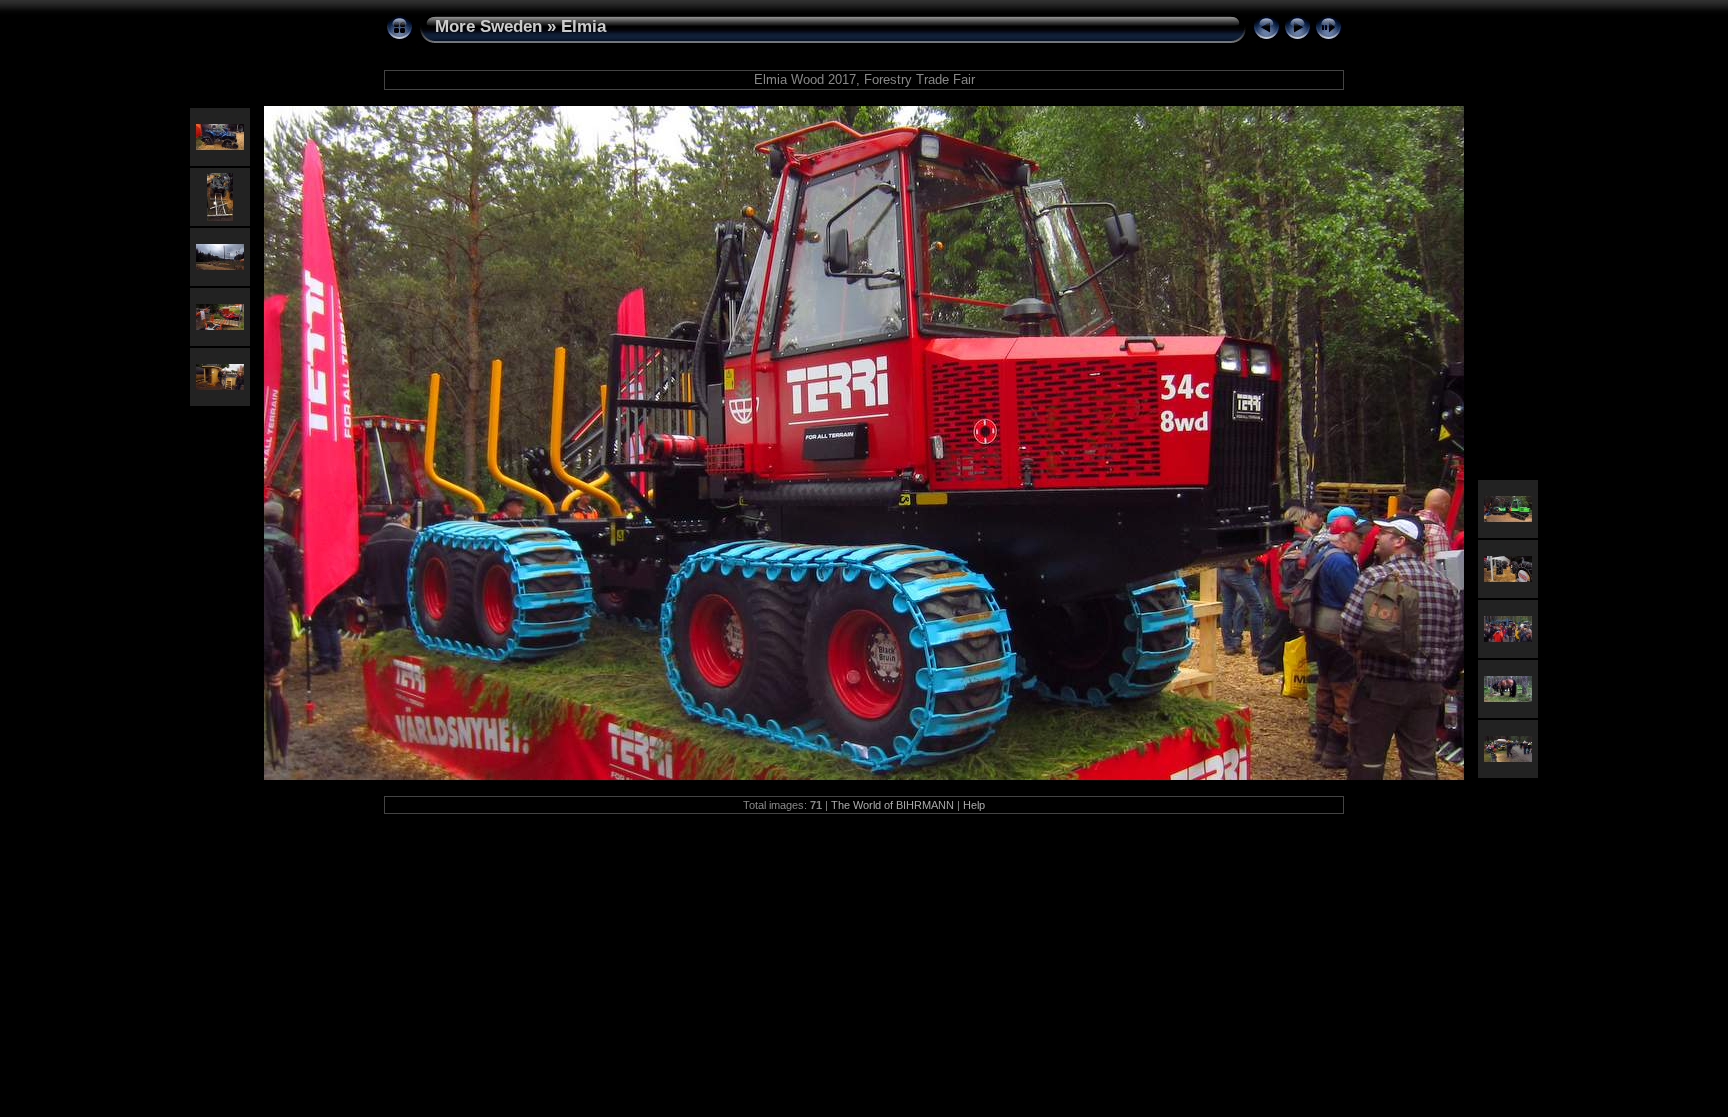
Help (974, 805)
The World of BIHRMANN (892, 805)
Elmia (583, 26)
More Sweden (488, 26)
